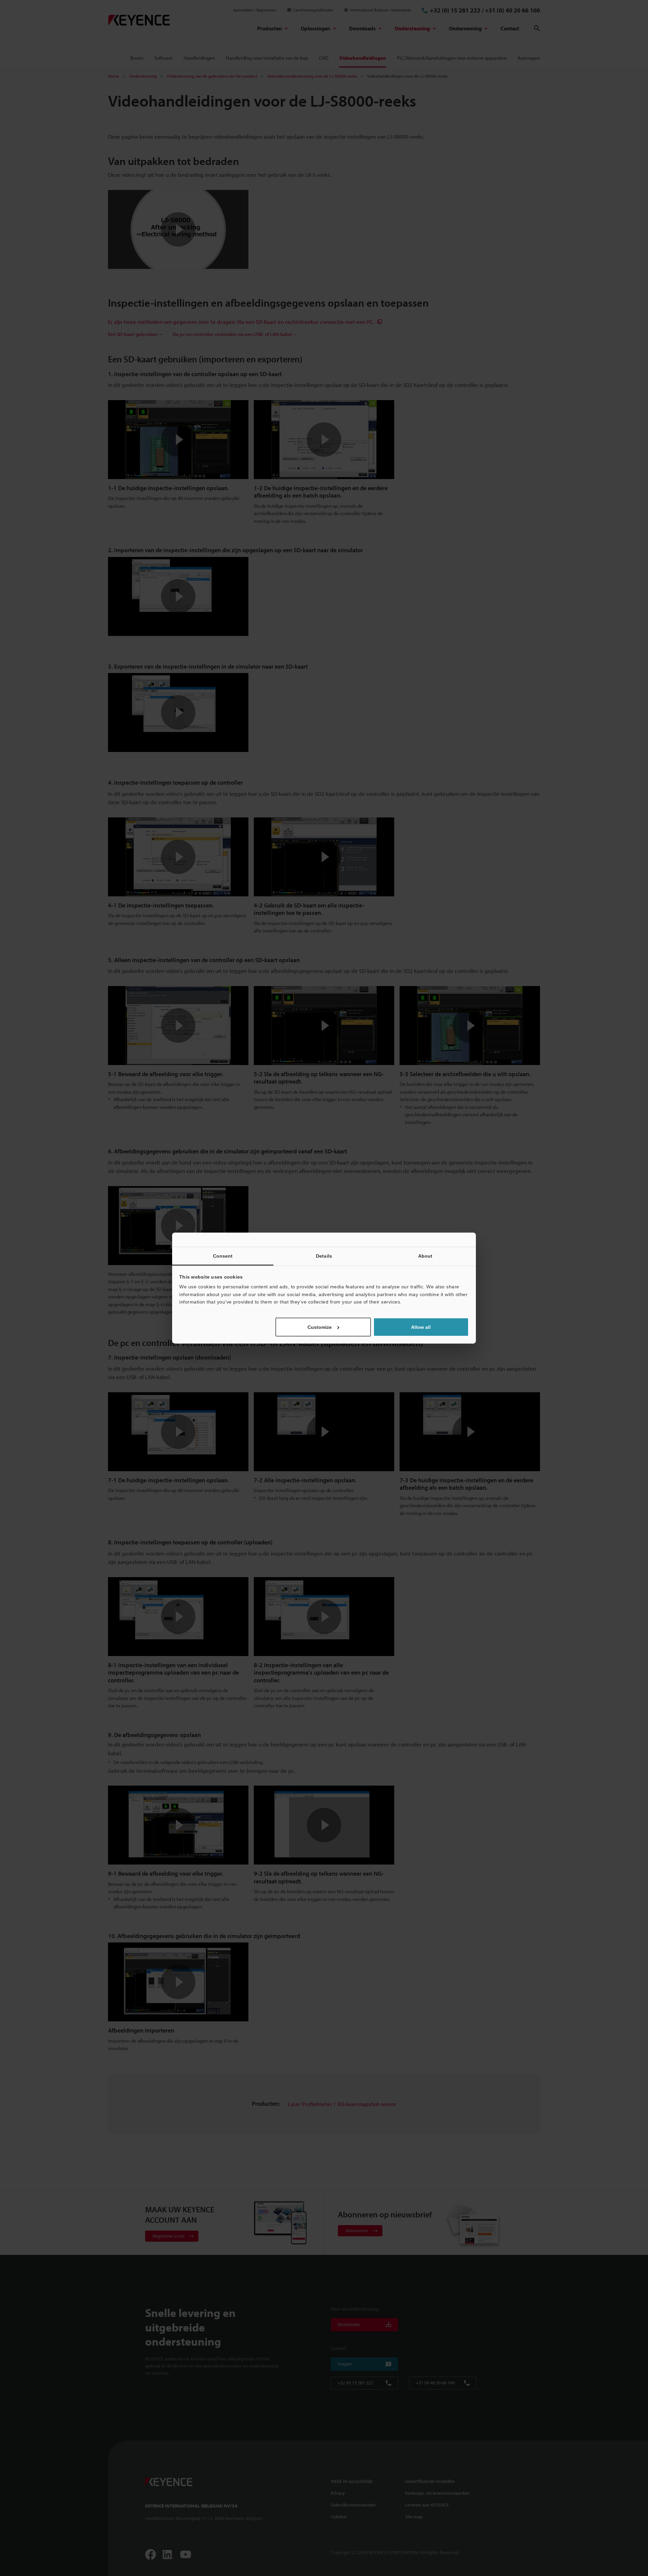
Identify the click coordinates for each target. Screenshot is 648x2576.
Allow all (421, 1327)
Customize (320, 1327)
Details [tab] (324, 1256)
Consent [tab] (223, 1256)
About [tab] (425, 1256)
